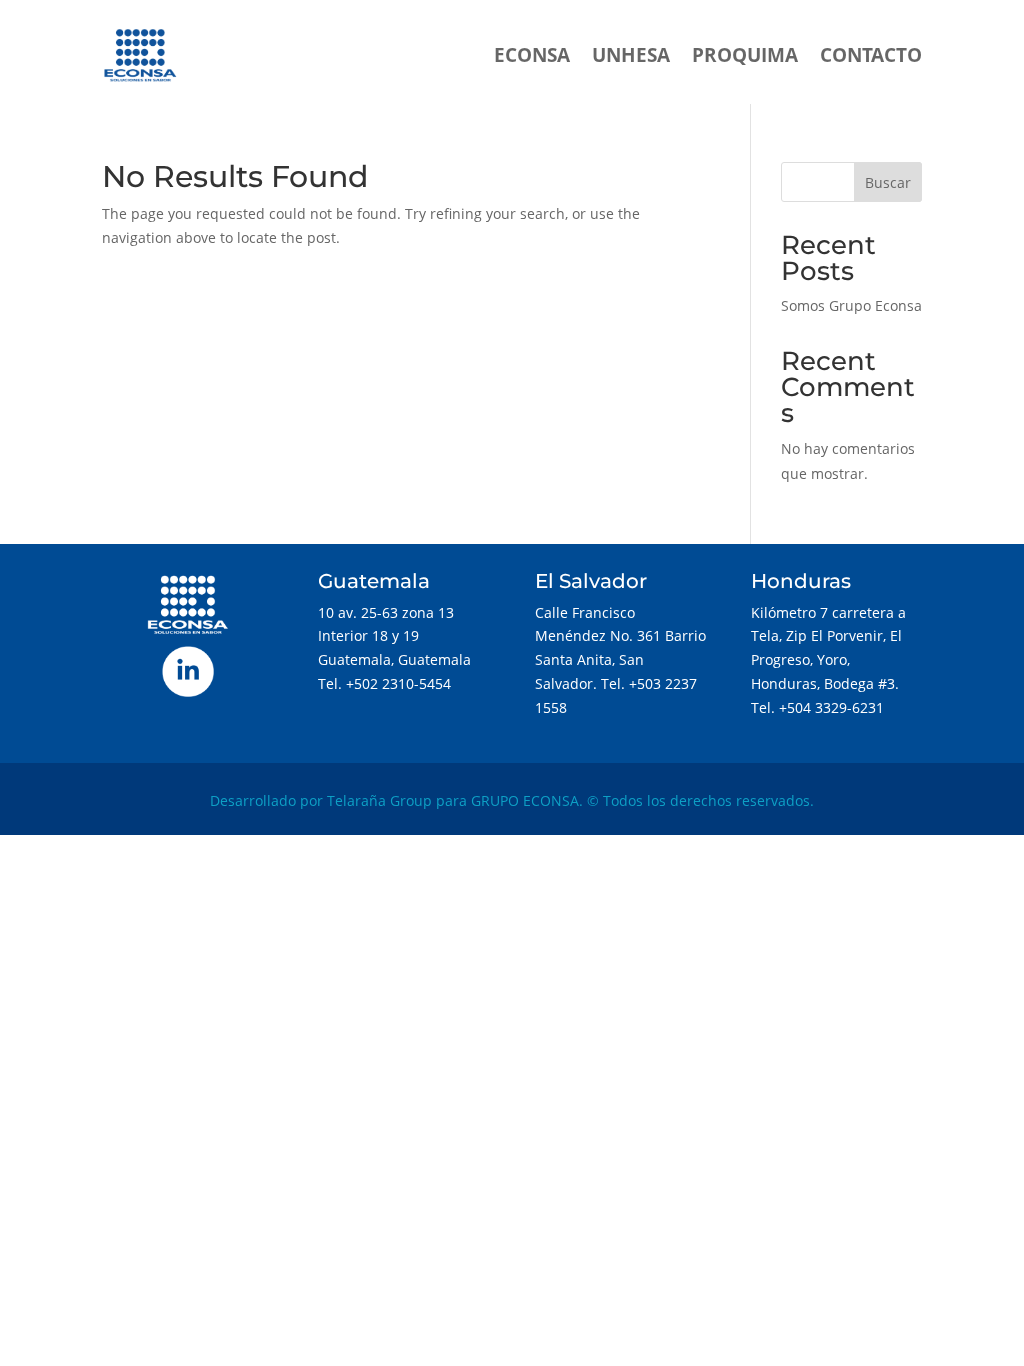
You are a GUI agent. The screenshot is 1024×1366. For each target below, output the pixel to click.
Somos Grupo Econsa (851, 305)
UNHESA (631, 55)
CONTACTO (871, 55)
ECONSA (532, 55)
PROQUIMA (745, 55)
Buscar (888, 182)
